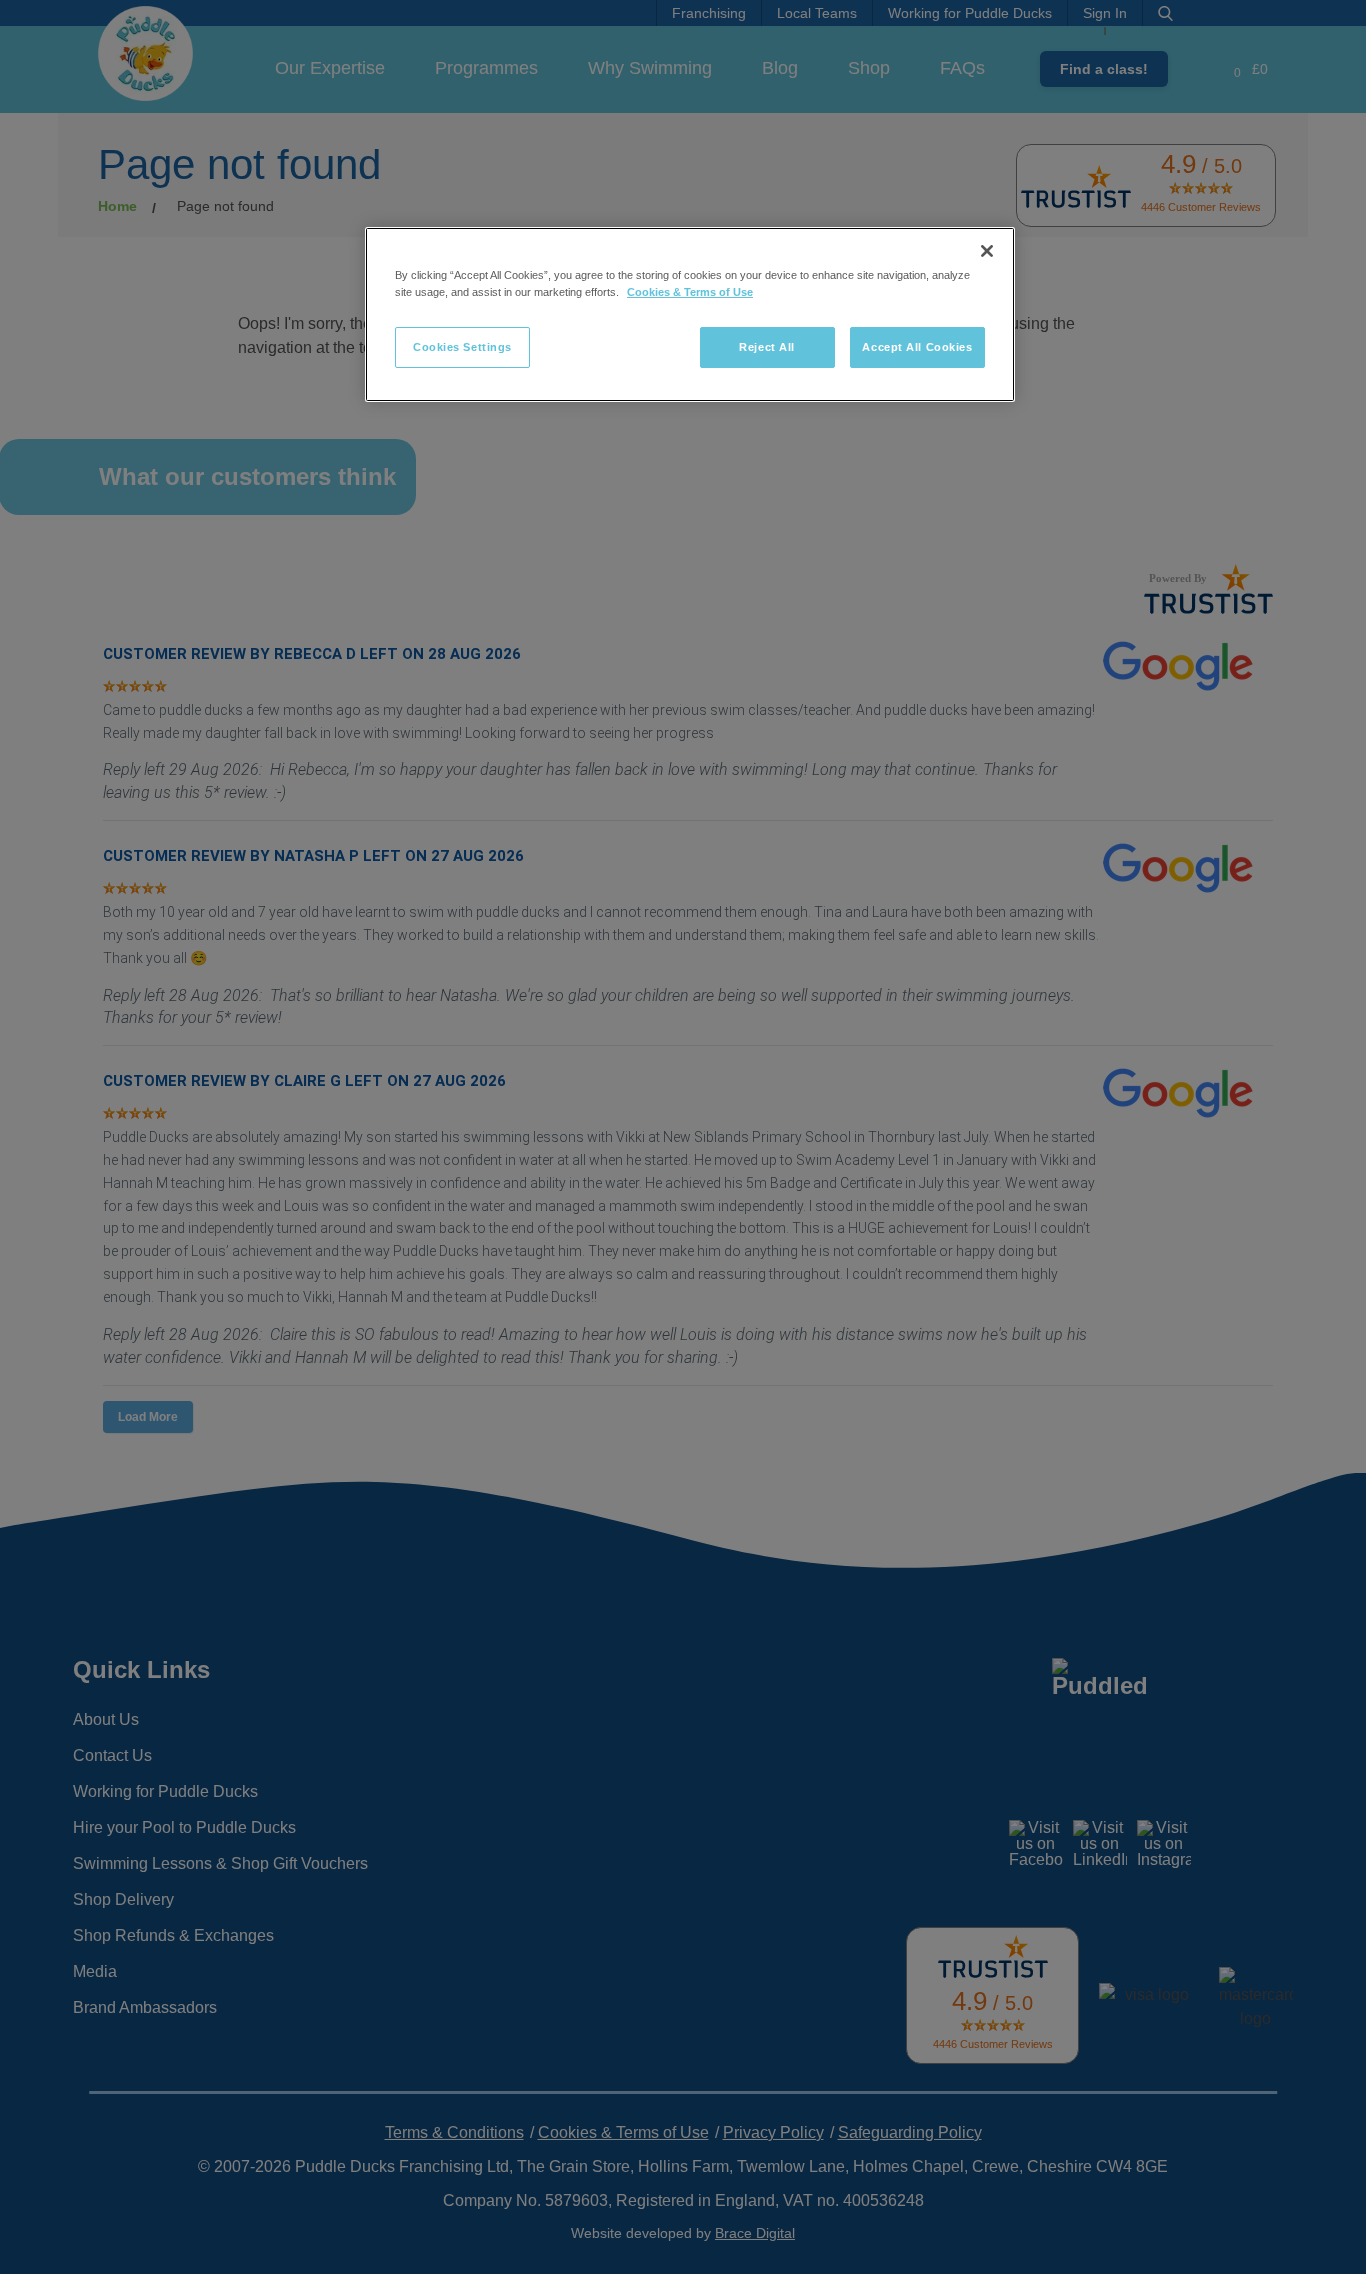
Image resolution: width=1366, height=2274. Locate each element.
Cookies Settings (462, 347)
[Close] (987, 251)
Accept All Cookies (917, 347)
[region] (690, 314)
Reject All (767, 347)
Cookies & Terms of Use (690, 292)
